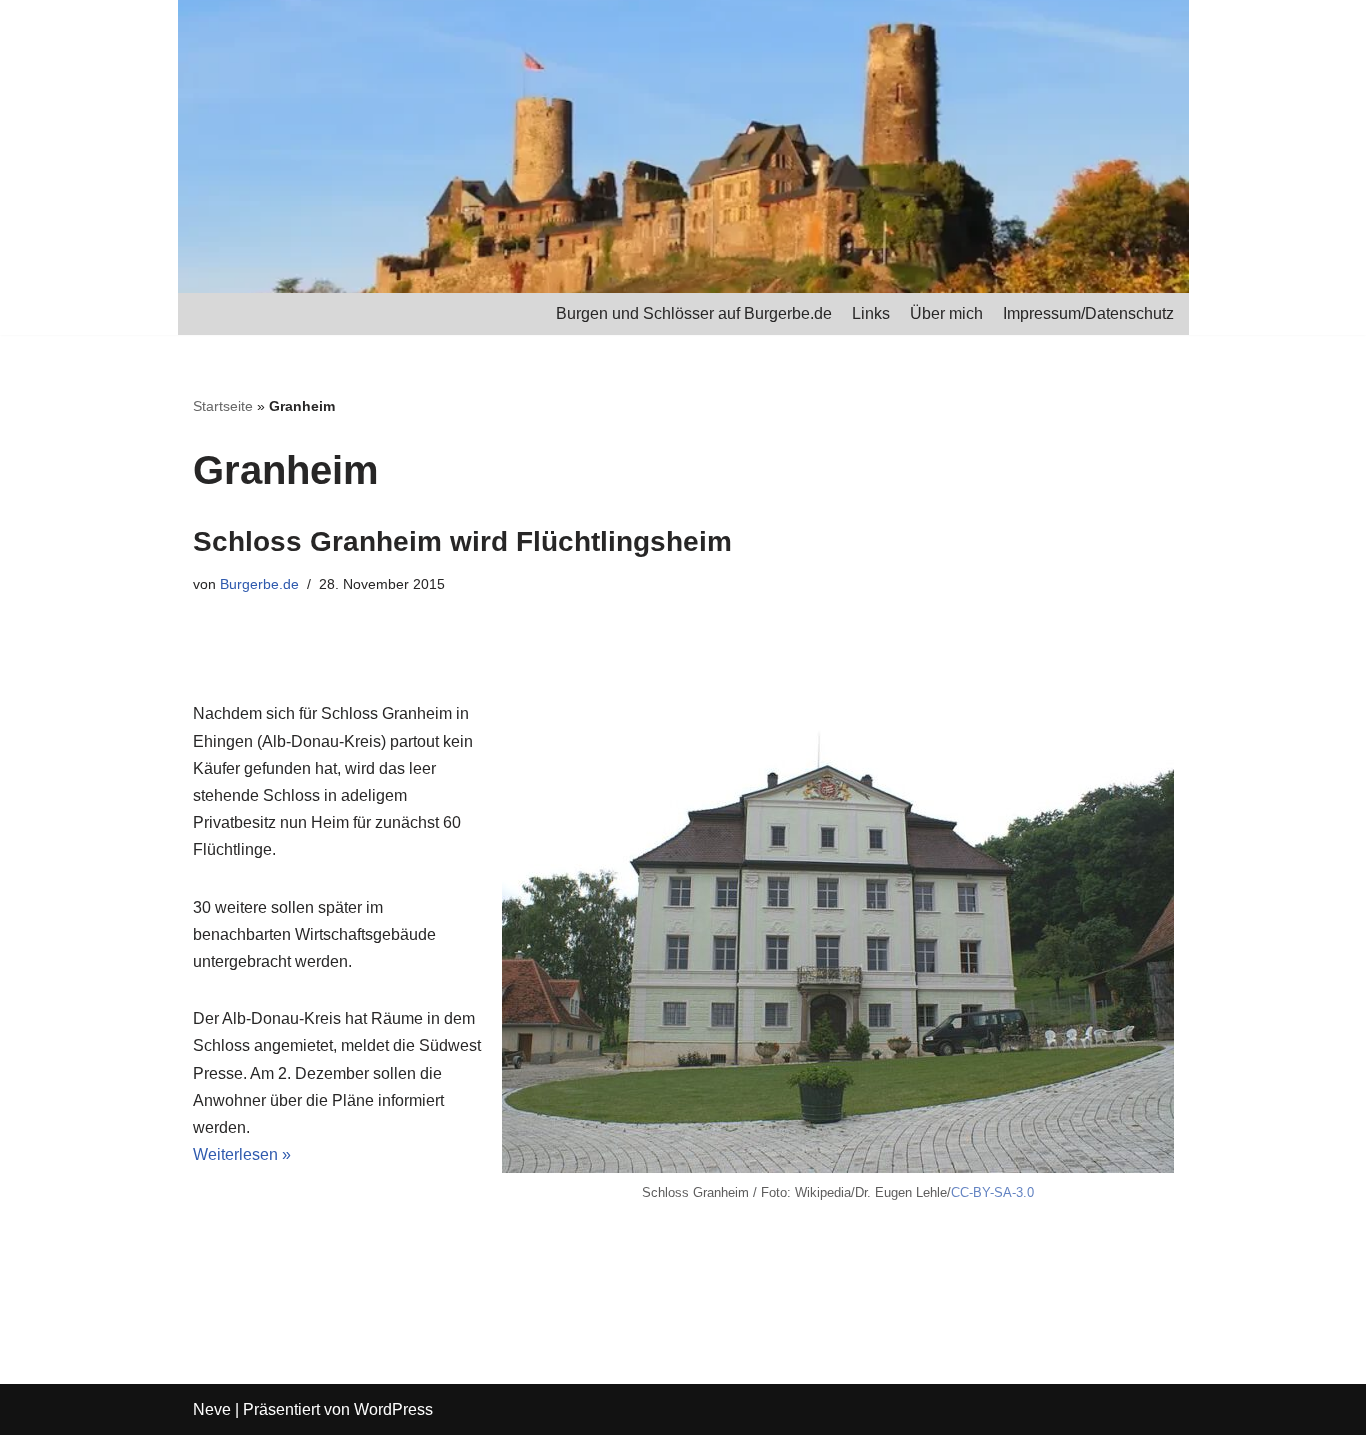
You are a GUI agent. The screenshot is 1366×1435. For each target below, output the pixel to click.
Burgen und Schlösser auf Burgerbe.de (694, 313)
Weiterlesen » (242, 1154)
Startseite (223, 406)
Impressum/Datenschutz (1088, 313)
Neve (212, 1409)
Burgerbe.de (259, 584)
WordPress (393, 1409)
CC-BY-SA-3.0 (992, 1192)
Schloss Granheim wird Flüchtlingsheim (462, 541)
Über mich (946, 313)
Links (871, 313)
